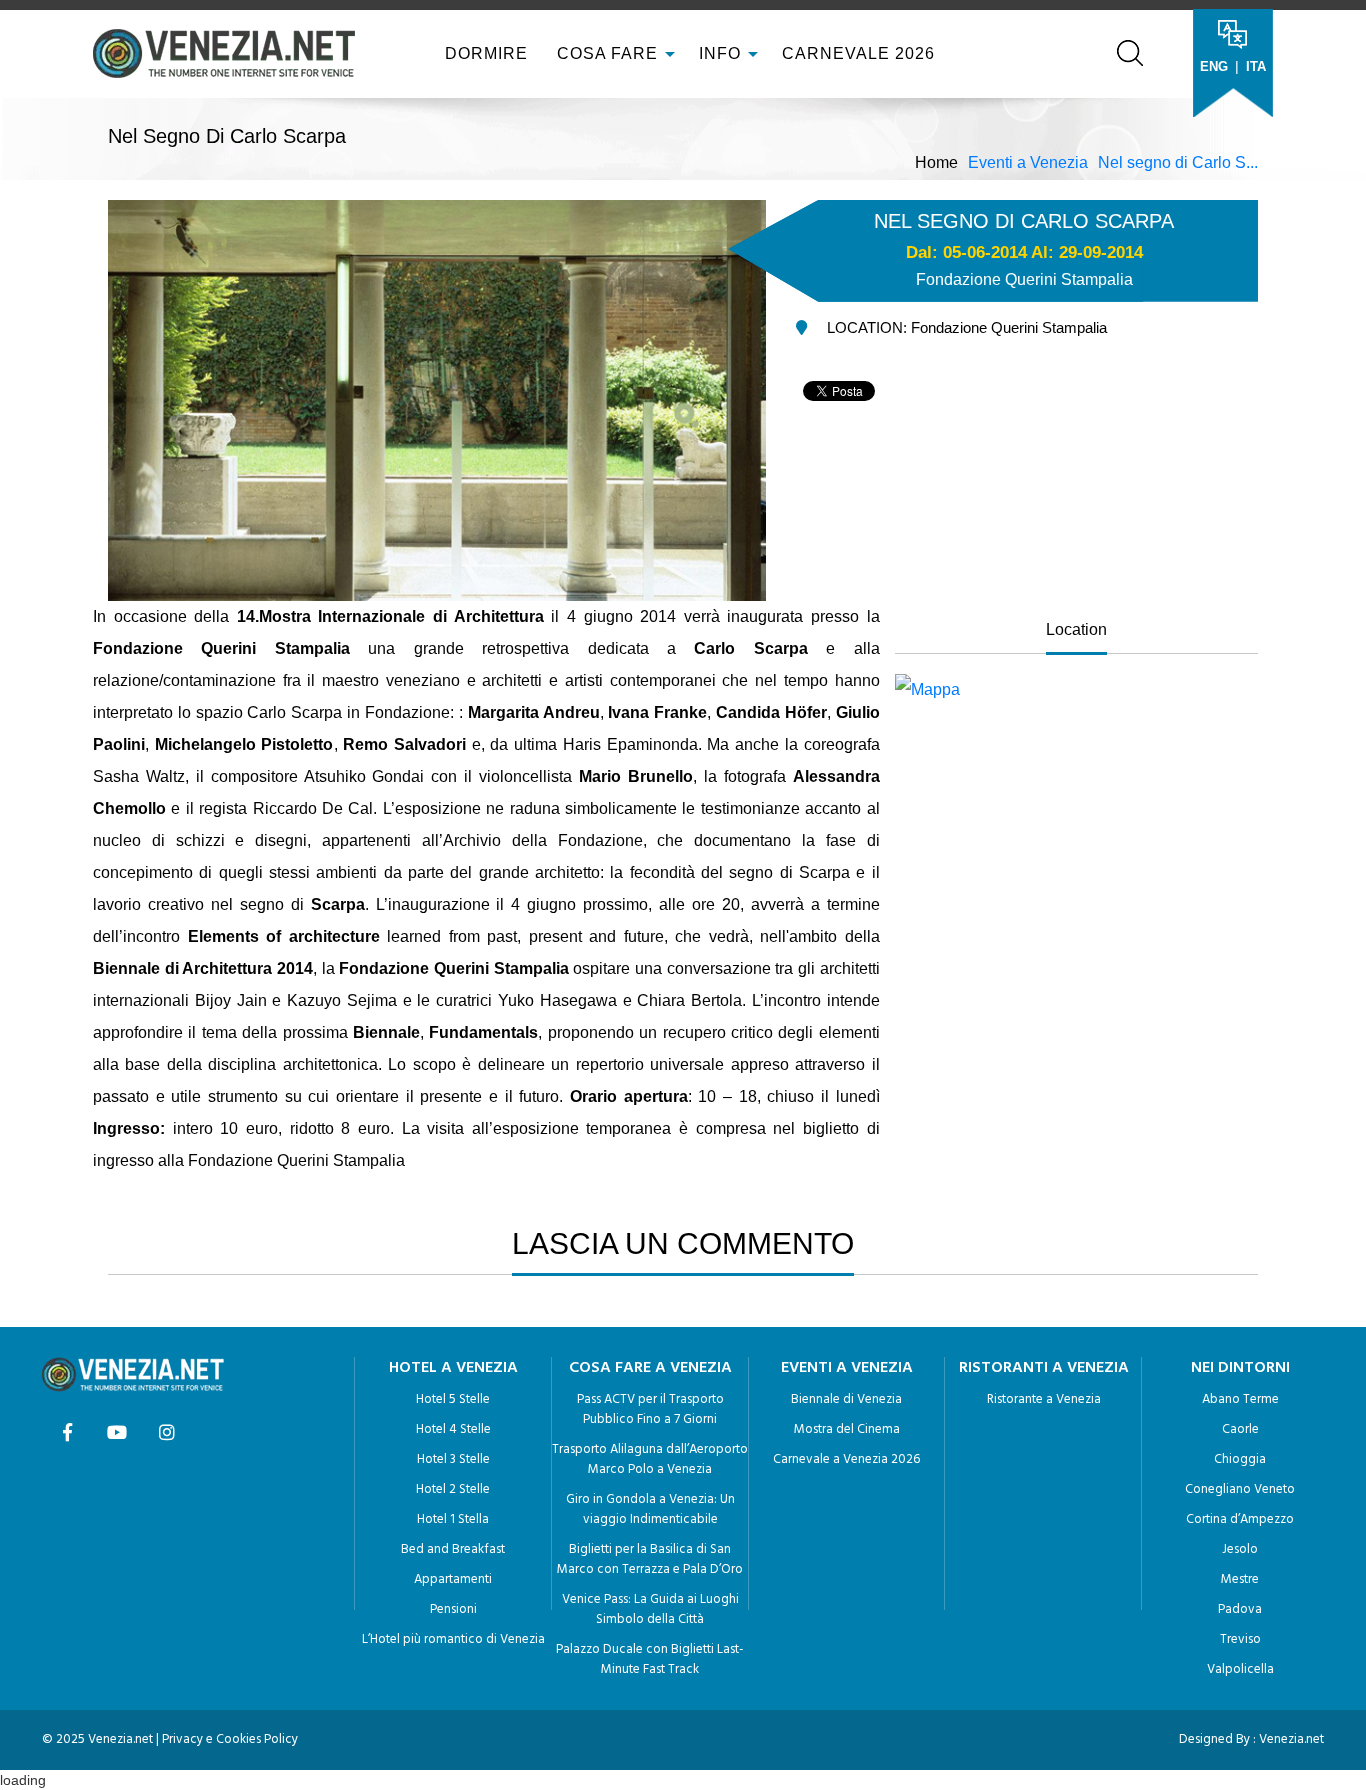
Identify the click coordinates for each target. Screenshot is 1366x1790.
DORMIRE (484, 53)
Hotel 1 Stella (453, 1519)
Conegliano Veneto (1240, 1489)
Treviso (1240, 1639)
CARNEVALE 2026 (858, 53)
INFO (722, 53)
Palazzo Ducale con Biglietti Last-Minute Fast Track (650, 1659)
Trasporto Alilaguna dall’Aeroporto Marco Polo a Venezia (650, 1459)
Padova (1240, 1609)
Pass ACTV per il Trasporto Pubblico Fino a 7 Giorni (650, 1409)
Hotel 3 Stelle (453, 1459)
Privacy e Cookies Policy (230, 1739)
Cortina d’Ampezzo (1240, 1519)
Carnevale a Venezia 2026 (846, 1459)
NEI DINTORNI (1240, 1368)
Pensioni (453, 1609)
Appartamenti (453, 1579)
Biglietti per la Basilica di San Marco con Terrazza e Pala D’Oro (650, 1559)
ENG (1214, 66)
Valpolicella (1240, 1669)
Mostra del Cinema (847, 1429)
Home (936, 162)
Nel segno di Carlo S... (1178, 162)
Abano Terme (1240, 1399)
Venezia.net (1291, 1739)
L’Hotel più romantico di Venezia (453, 1639)
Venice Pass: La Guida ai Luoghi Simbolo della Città (650, 1609)
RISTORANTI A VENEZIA (1044, 1368)
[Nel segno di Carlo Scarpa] (1076, 690)
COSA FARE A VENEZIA (650, 1368)
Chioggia (1240, 1459)
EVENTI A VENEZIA (847, 1368)
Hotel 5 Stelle (453, 1399)
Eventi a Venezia (1028, 162)
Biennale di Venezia (846, 1399)
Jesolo (1240, 1549)
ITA (1256, 66)
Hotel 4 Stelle (453, 1429)
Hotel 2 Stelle (453, 1489)
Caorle (1240, 1429)
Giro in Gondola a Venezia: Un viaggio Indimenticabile (650, 1509)
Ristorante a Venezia (1044, 1399)
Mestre (1240, 1579)
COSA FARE (607, 53)
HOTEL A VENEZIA (453, 1368)
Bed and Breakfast (453, 1549)
